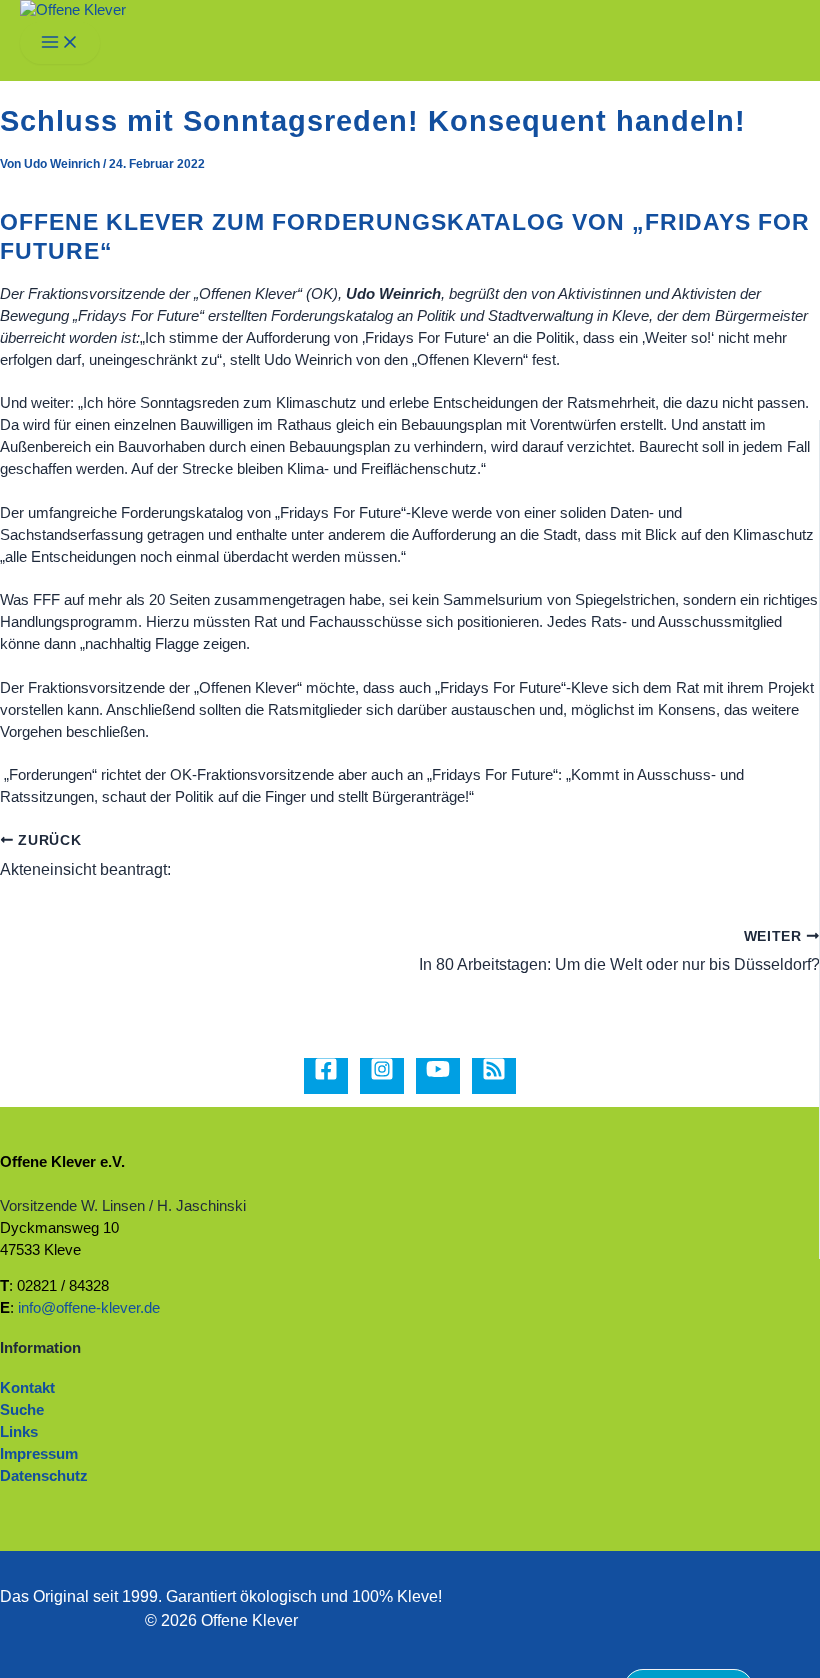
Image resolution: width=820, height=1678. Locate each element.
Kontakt (27, 1388)
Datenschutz (44, 1476)
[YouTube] (438, 1076)
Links (19, 1432)
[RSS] (494, 1076)
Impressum (39, 1454)
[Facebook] (326, 1076)
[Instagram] (382, 1076)
